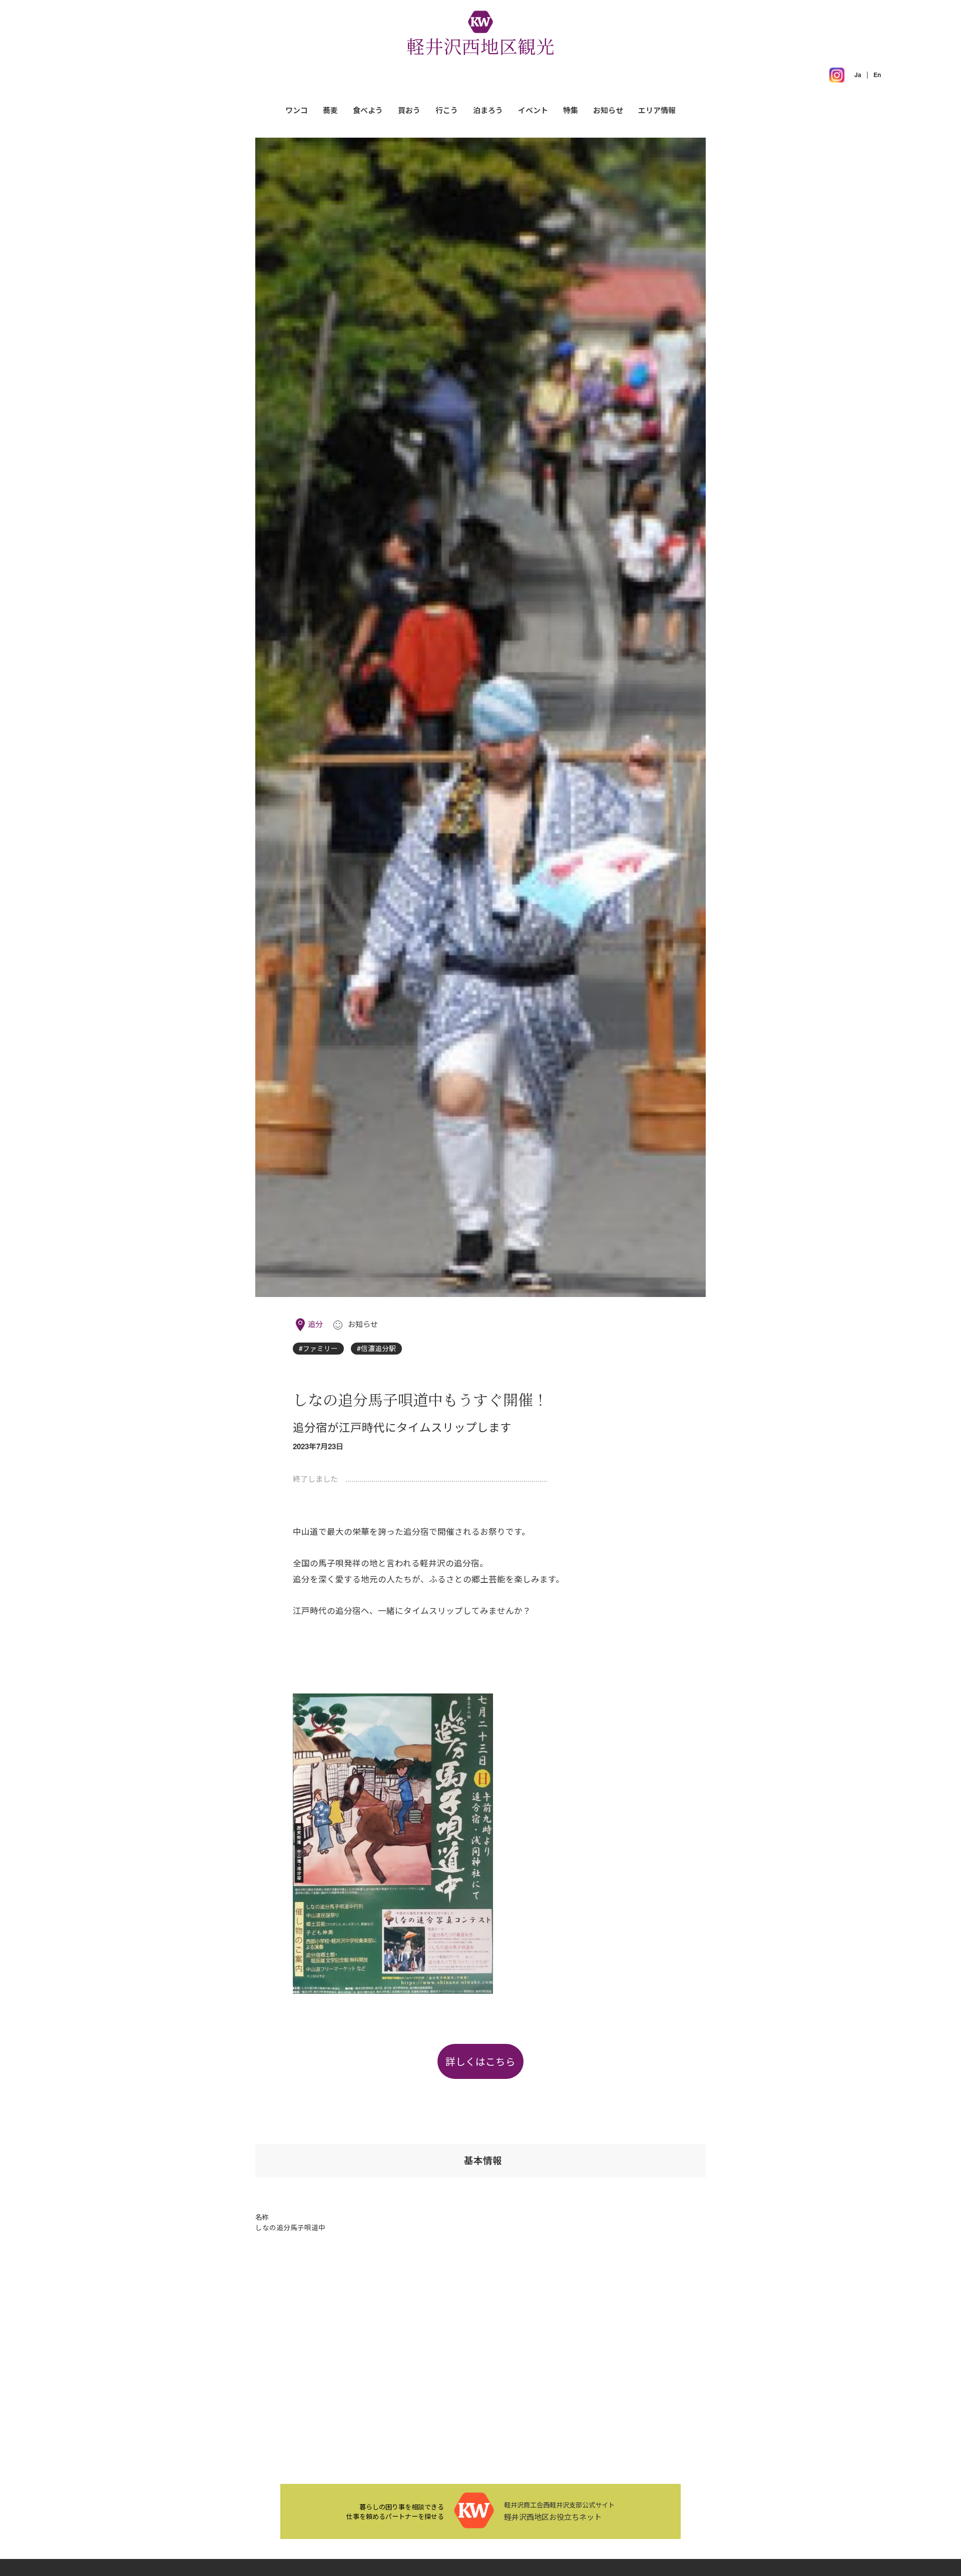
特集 (571, 110)
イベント (533, 110)
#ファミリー (318, 1348)
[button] (657, 110)
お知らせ (608, 110)
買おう (409, 110)
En (877, 75)
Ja (858, 75)
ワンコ (297, 110)
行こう (447, 110)
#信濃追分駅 (376, 1348)
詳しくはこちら (480, 2061)
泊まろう (488, 110)
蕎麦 (330, 110)
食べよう (368, 110)
